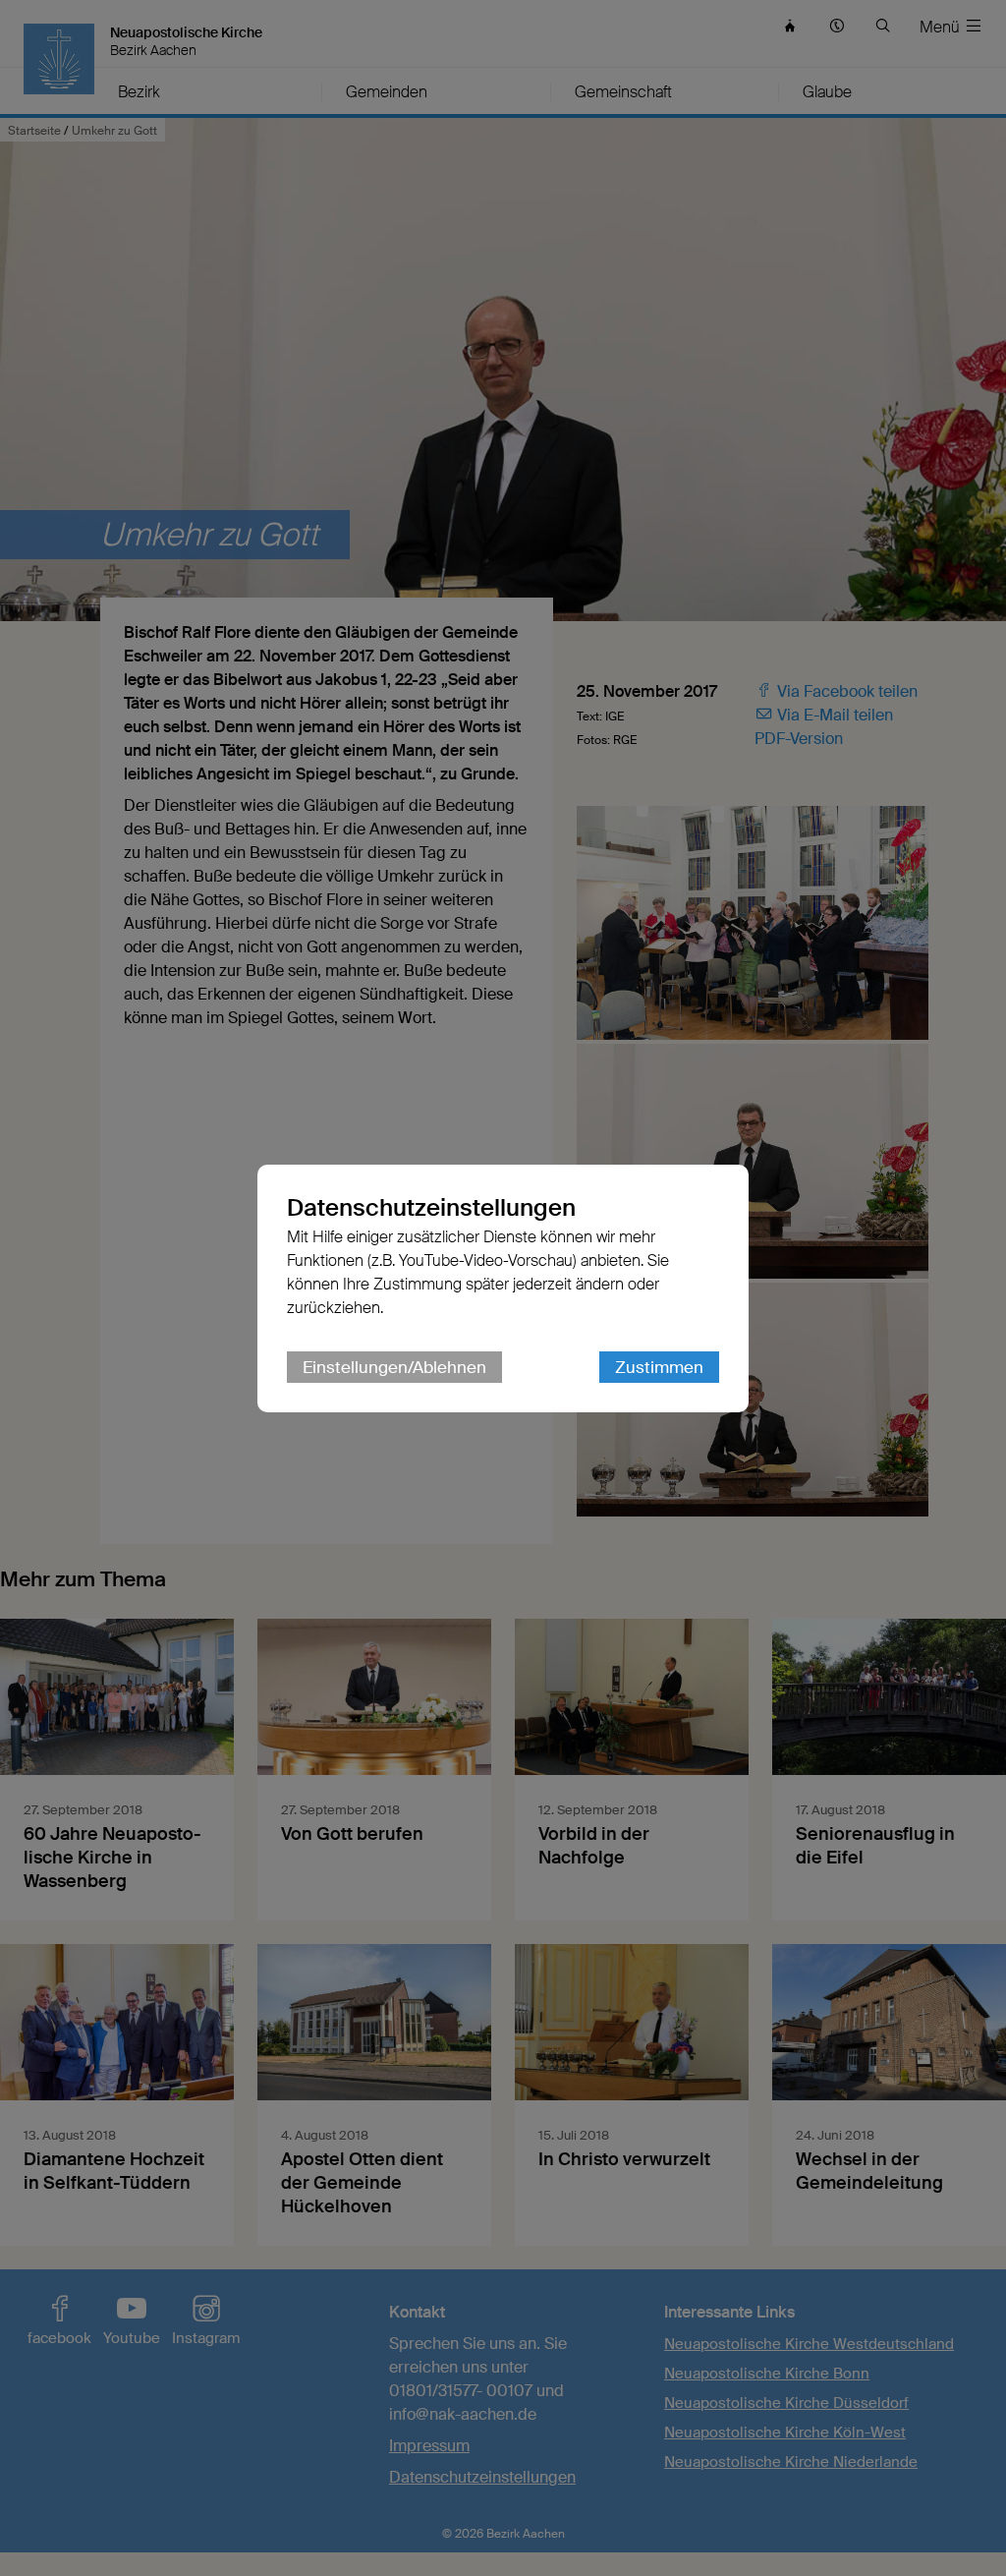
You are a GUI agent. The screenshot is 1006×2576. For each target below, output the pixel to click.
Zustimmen (659, 1367)
